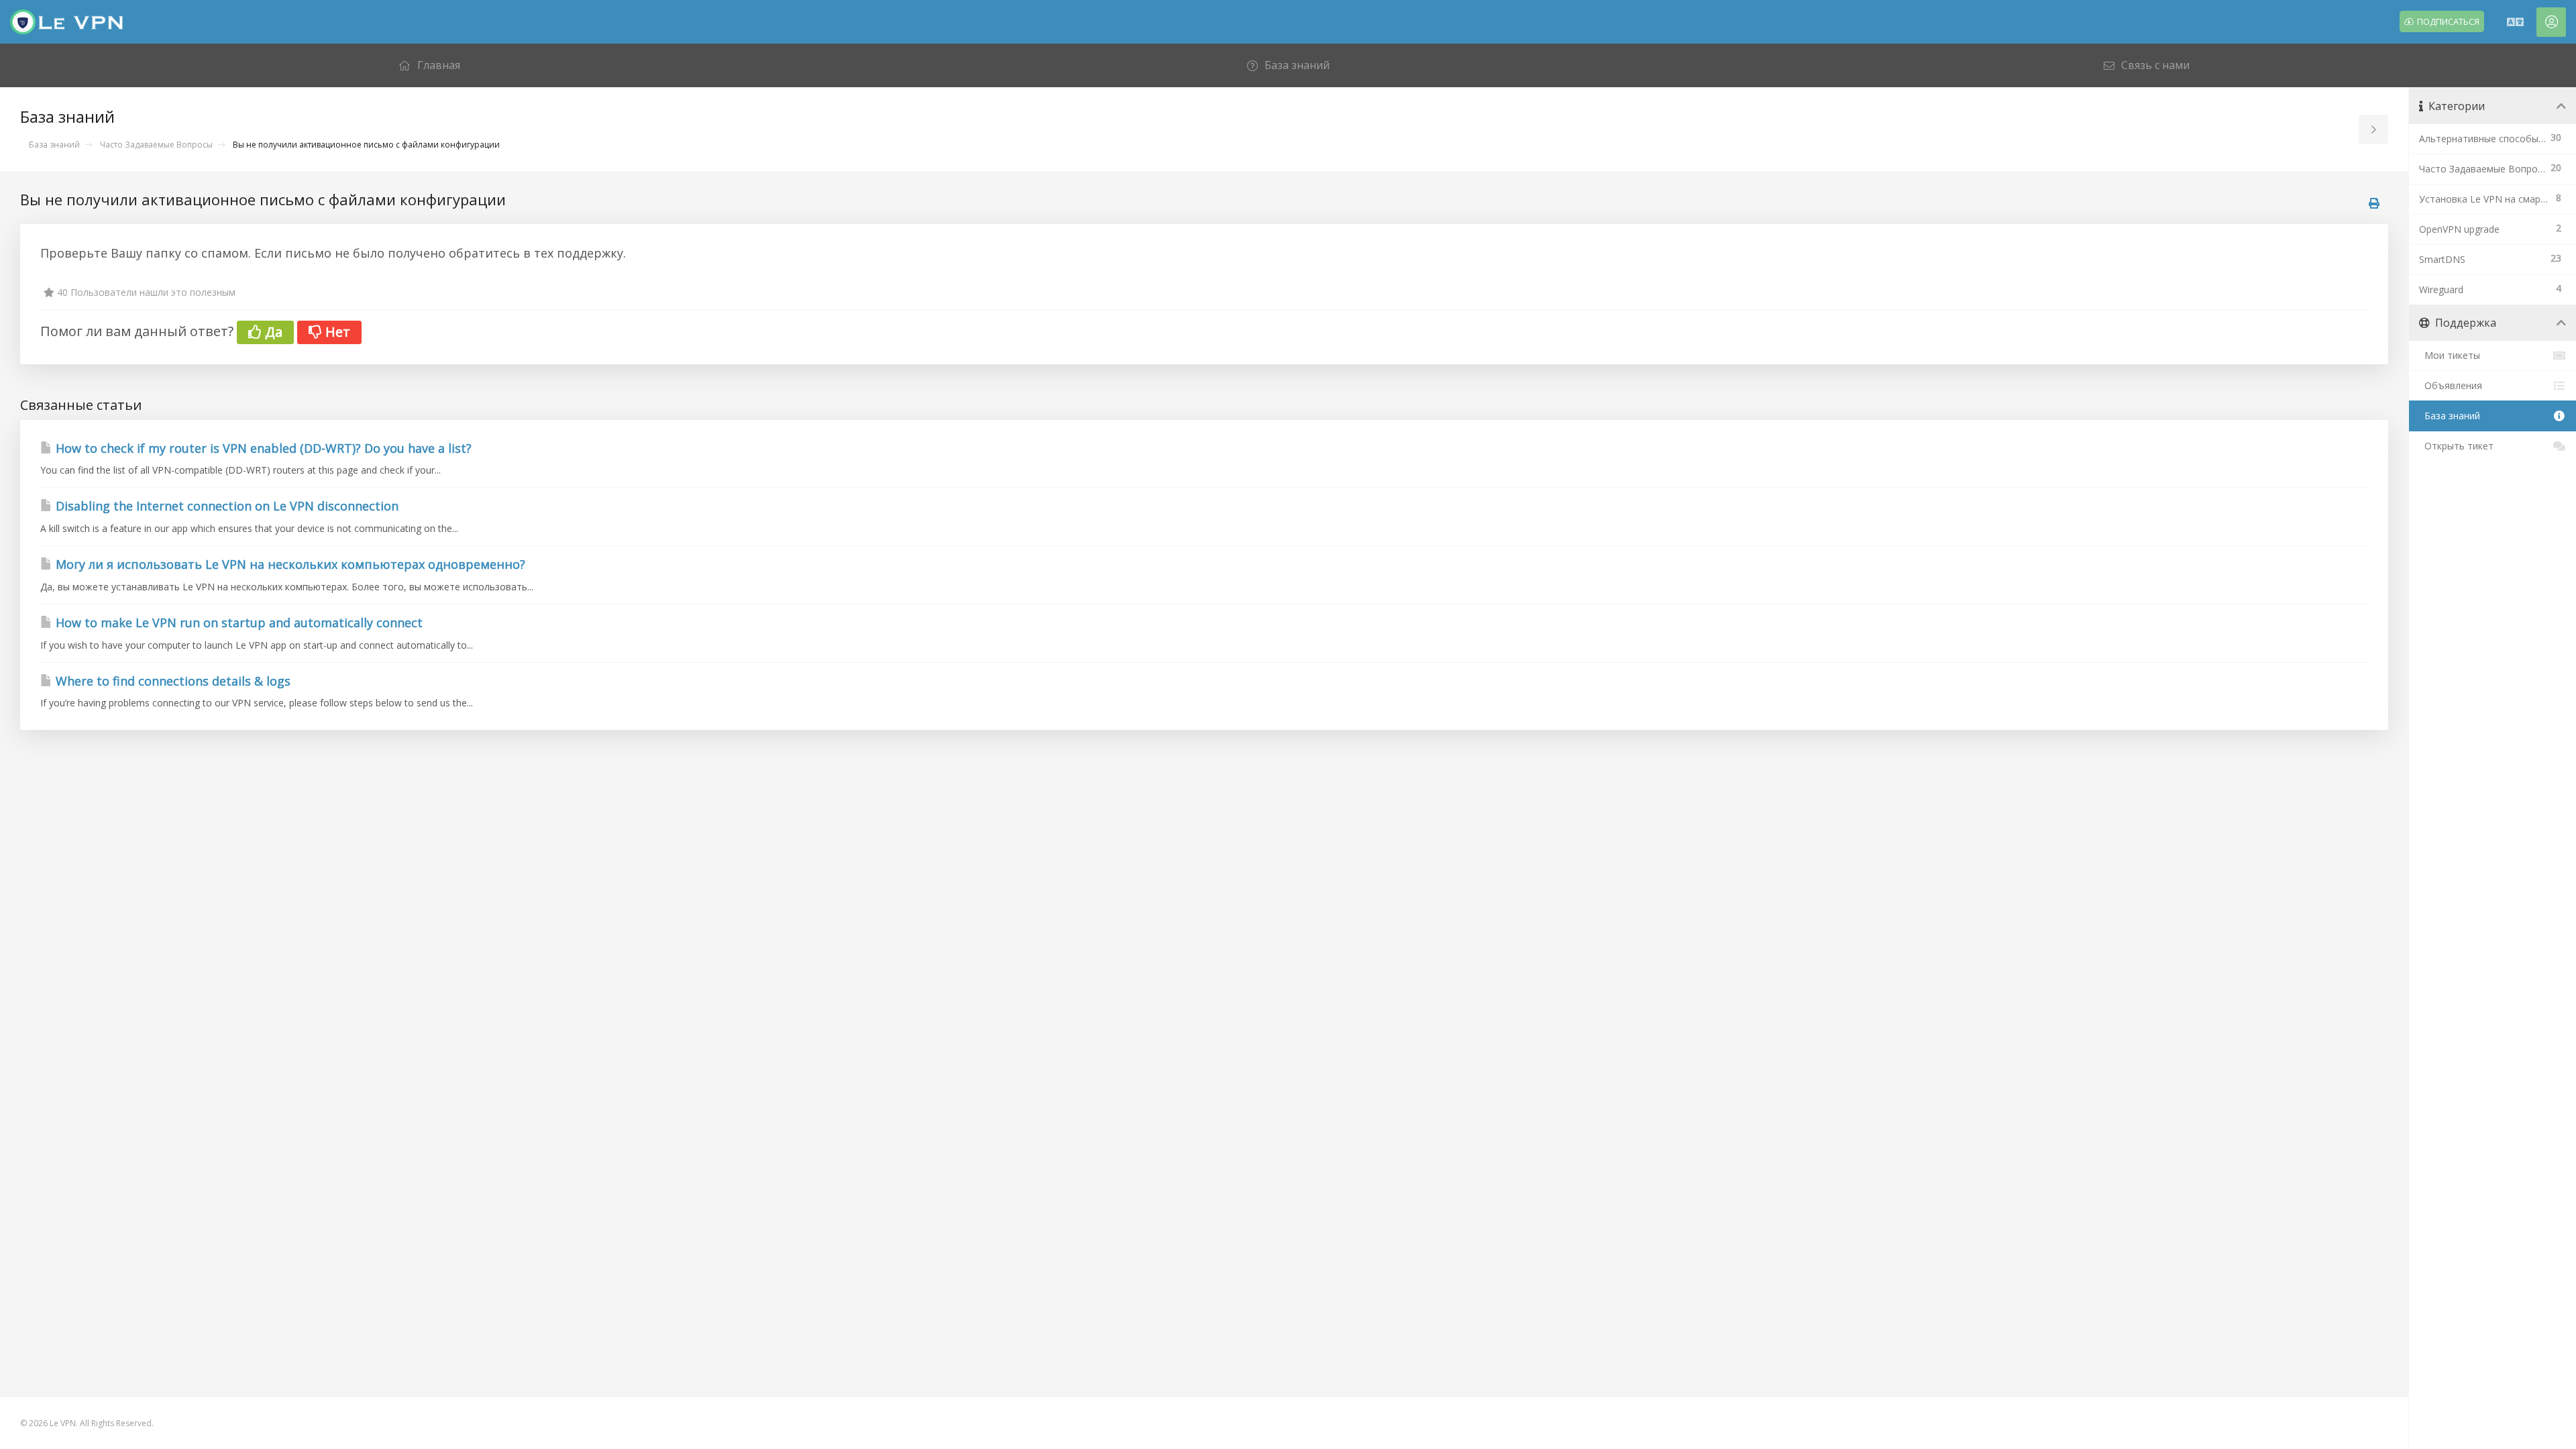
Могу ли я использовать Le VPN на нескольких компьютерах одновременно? (289, 564)
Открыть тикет (2456, 446)
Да (272, 332)
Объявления (2451, 385)
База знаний (54, 145)
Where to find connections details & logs (171, 681)
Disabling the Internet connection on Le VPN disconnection (225, 506)
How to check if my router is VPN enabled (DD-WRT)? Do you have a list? (262, 448)
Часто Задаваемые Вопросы (156, 145)
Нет (336, 332)
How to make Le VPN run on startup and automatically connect (237, 623)
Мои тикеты (2450, 355)
